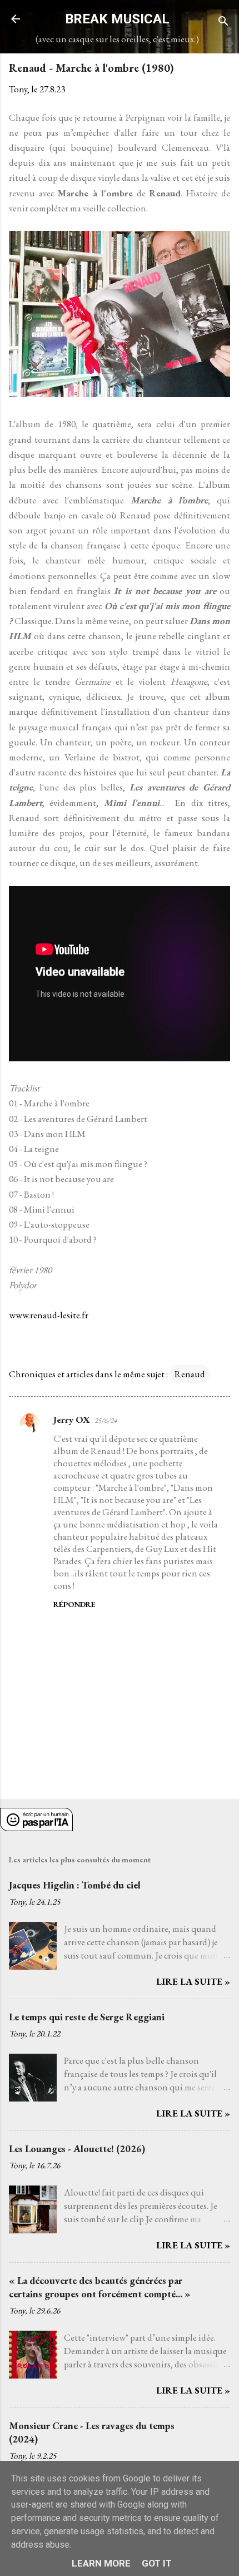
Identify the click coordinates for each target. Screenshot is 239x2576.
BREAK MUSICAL (117, 19)
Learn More (101, 2563)
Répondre (74, 1604)
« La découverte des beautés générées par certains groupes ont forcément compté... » (100, 2287)
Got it (157, 2563)
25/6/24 (106, 1420)
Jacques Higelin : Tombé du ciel (75, 1885)
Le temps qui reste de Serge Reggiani (87, 2017)
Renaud (190, 1374)
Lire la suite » (193, 1981)
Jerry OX (72, 1420)
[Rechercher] (223, 23)
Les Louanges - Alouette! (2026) (77, 2149)
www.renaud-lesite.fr (49, 1315)
